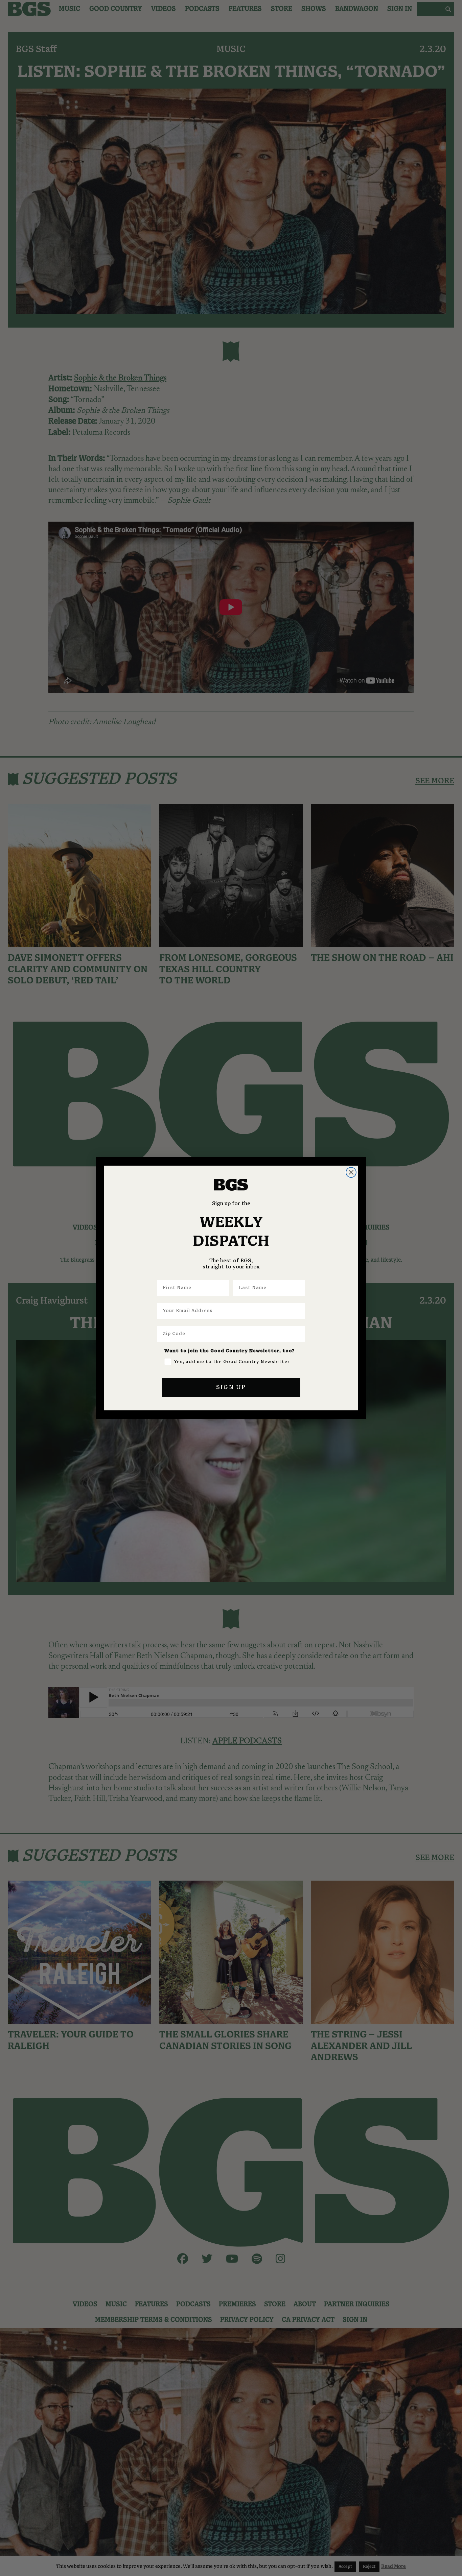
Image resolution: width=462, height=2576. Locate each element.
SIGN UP (231, 1387)
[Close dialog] (351, 1172)
